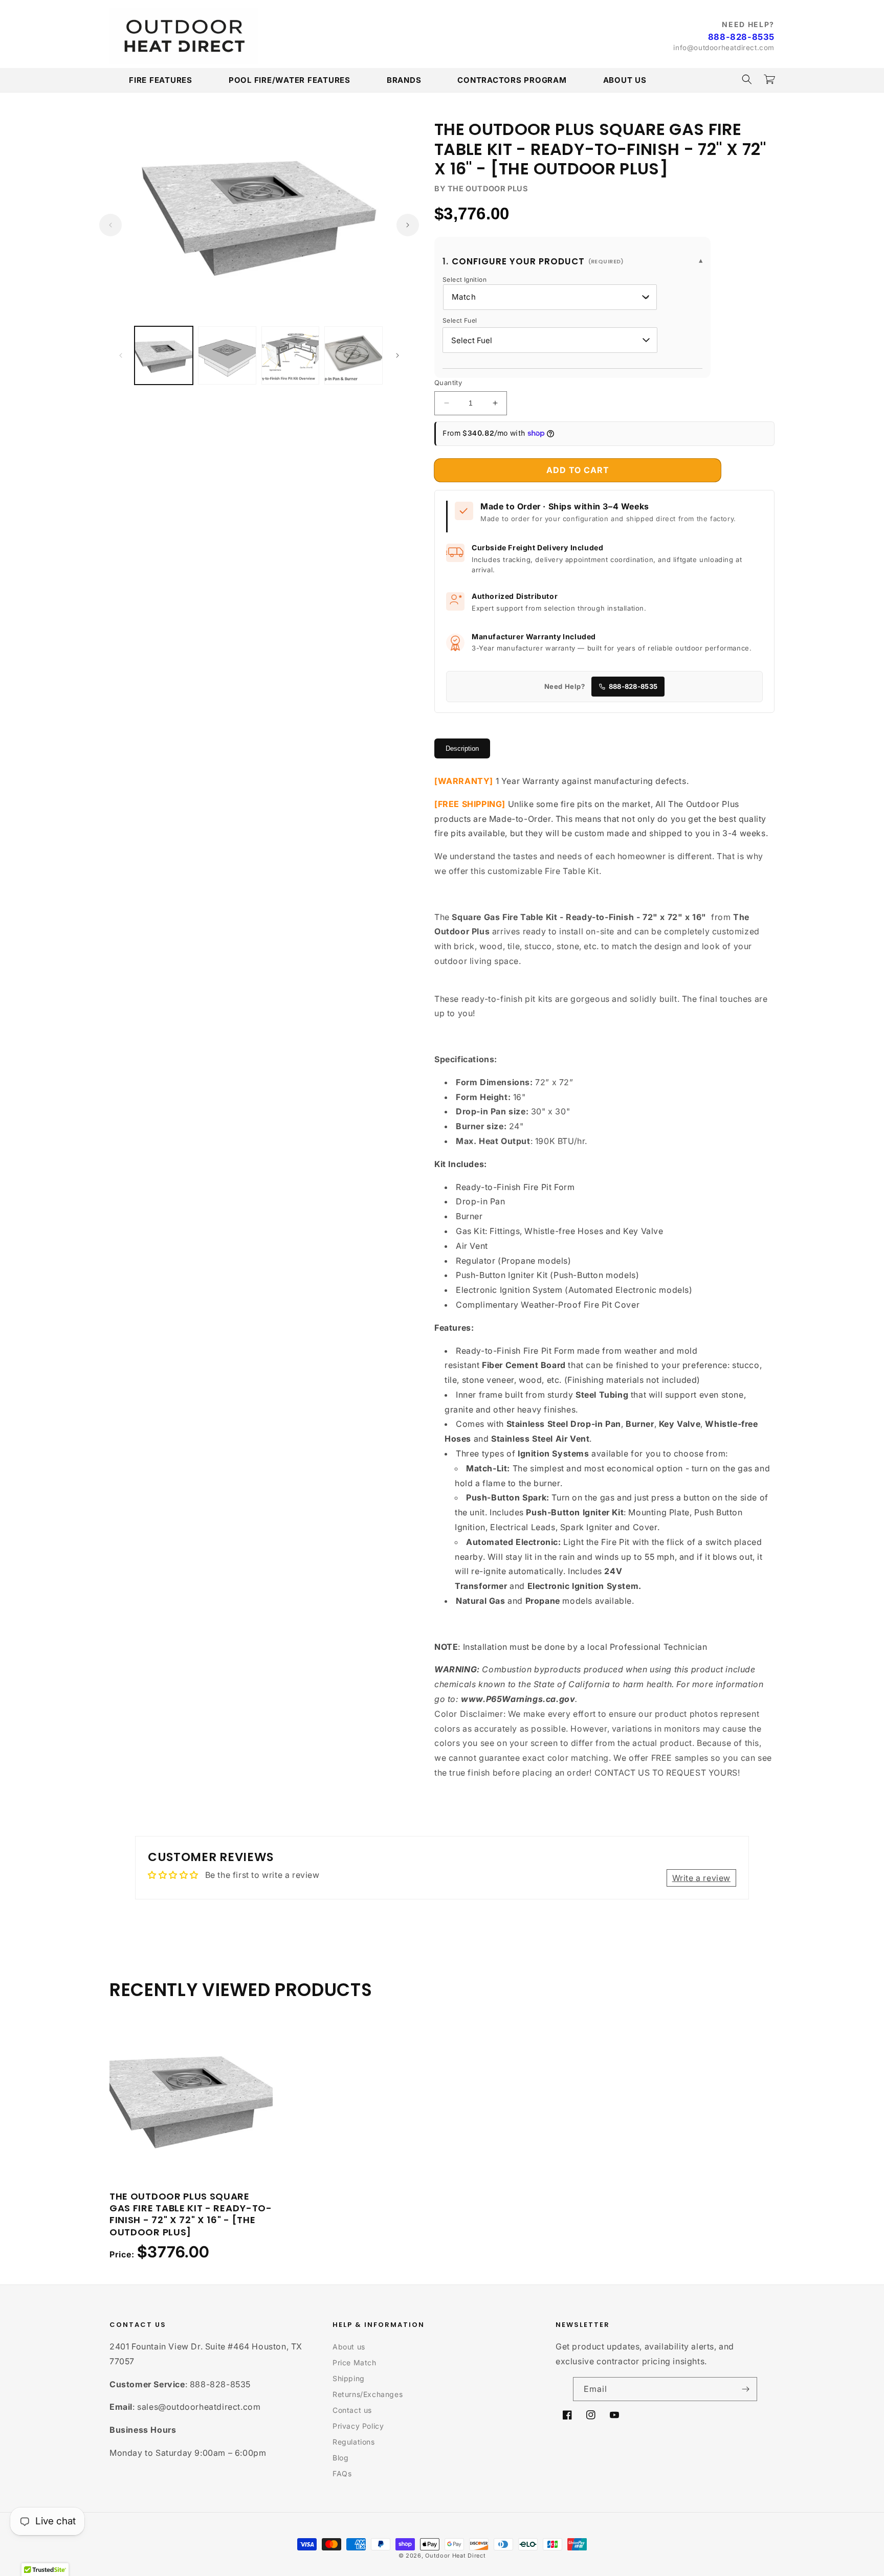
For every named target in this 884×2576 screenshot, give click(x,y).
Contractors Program (512, 80)
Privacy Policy (358, 2426)
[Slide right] (408, 225)
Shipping (349, 2378)
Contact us (352, 2410)
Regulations (354, 2442)
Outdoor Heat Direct (455, 2556)
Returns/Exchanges (368, 2394)
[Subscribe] (745, 2389)
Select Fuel (460, 320)
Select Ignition (465, 279)
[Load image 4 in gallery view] (353, 355)
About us (349, 2347)
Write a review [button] (701, 1878)
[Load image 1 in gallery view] (164, 355)
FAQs (342, 2473)
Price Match (355, 2362)
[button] (747, 79)
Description (462, 748)
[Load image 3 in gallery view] (291, 355)
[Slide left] (110, 225)
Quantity (448, 383)
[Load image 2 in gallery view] (227, 355)
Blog (340, 2458)
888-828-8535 (741, 37)
